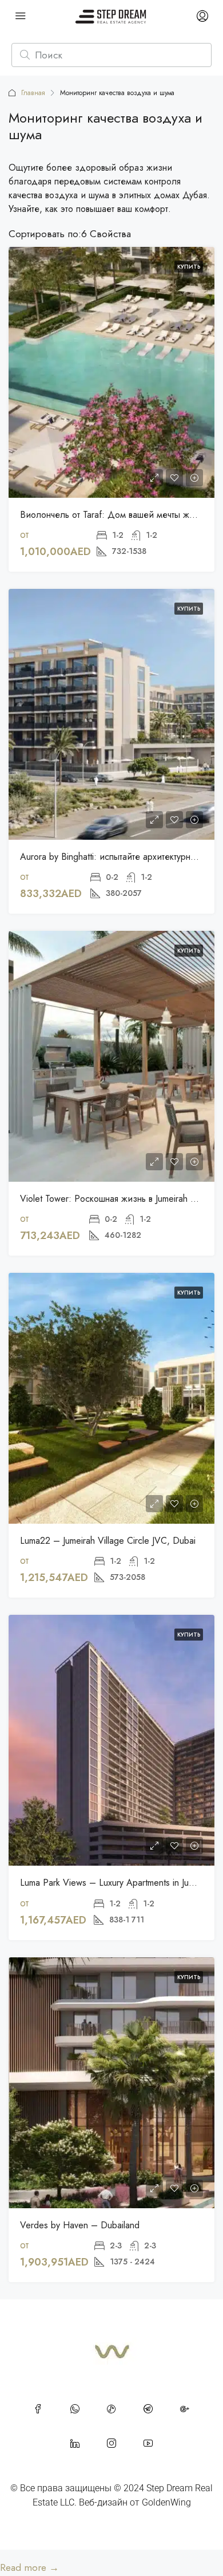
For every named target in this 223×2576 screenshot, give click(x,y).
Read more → (29, 2567)
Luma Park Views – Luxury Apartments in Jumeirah (117, 1883)
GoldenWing (166, 2502)
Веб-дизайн (103, 2502)
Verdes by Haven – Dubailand (80, 2225)
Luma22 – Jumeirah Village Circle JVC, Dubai (108, 1541)
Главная (33, 93)
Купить (189, 267)
